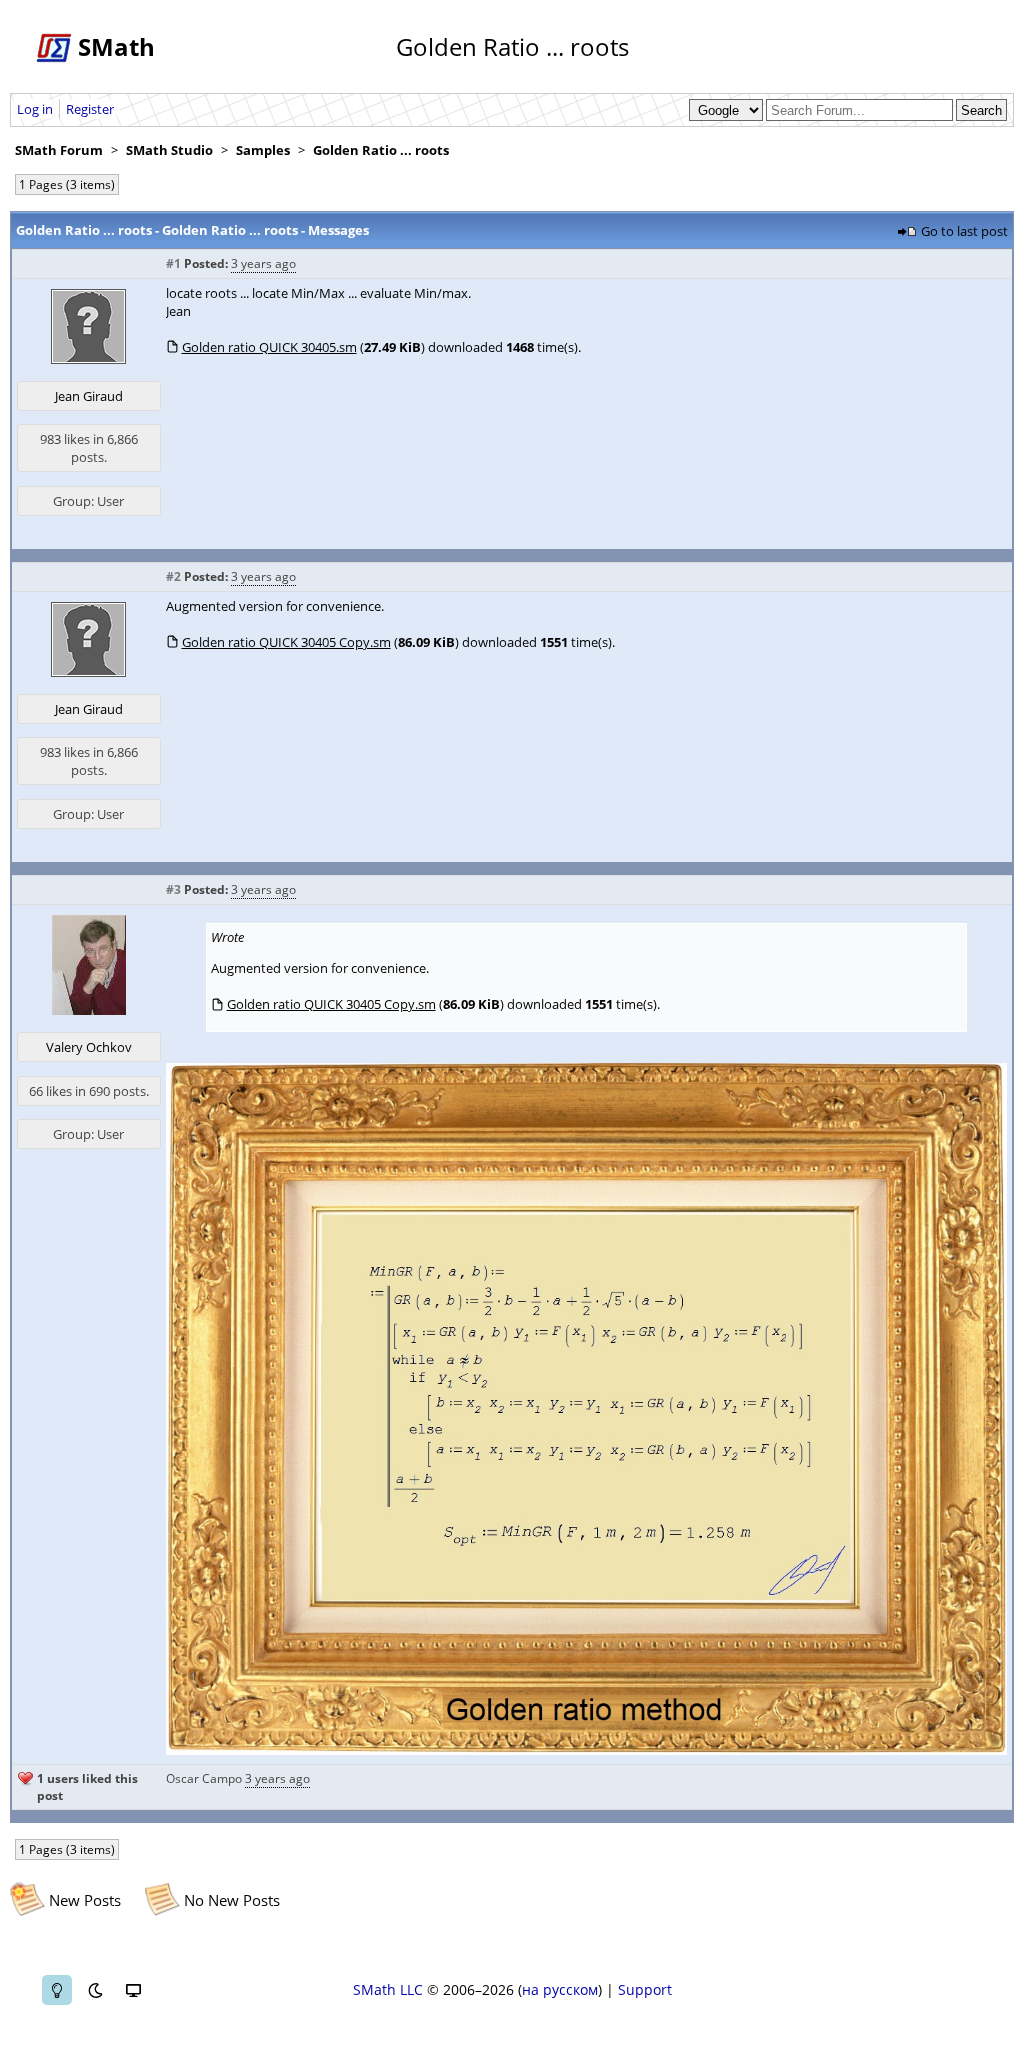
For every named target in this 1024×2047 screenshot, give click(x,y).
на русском (560, 1989)
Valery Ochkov (89, 1047)
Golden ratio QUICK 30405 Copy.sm (286, 642)
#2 (173, 576)
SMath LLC (388, 1989)
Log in (35, 109)
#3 (173, 889)
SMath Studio (169, 150)
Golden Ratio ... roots (381, 150)
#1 (173, 263)
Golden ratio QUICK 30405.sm (269, 347)
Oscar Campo (204, 1778)
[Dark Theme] (95, 1990)
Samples (263, 150)
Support (645, 1989)
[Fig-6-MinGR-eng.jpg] (586, 1750)
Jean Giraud (89, 396)
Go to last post (964, 231)
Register (90, 109)
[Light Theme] (57, 1990)
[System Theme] (133, 1990)
